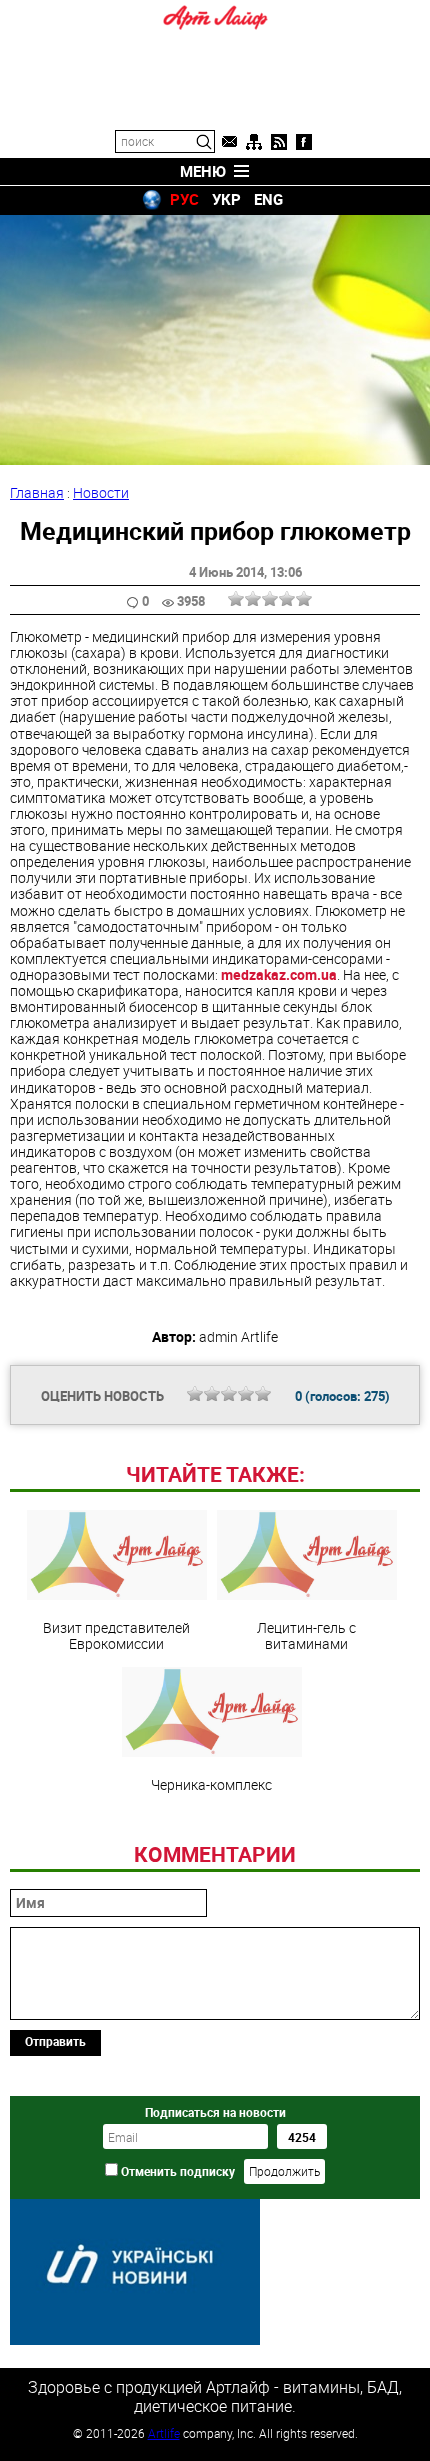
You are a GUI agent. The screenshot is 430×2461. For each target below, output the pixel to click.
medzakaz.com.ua (279, 974)
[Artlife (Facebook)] (304, 142)
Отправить (55, 2041)
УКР (226, 199)
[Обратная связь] (229, 142)
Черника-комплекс (211, 1784)
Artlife (164, 2433)
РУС (184, 199)
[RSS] (279, 142)
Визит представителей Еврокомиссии (116, 1635)
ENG (268, 199)
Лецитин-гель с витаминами (306, 1635)
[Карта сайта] (254, 142)
